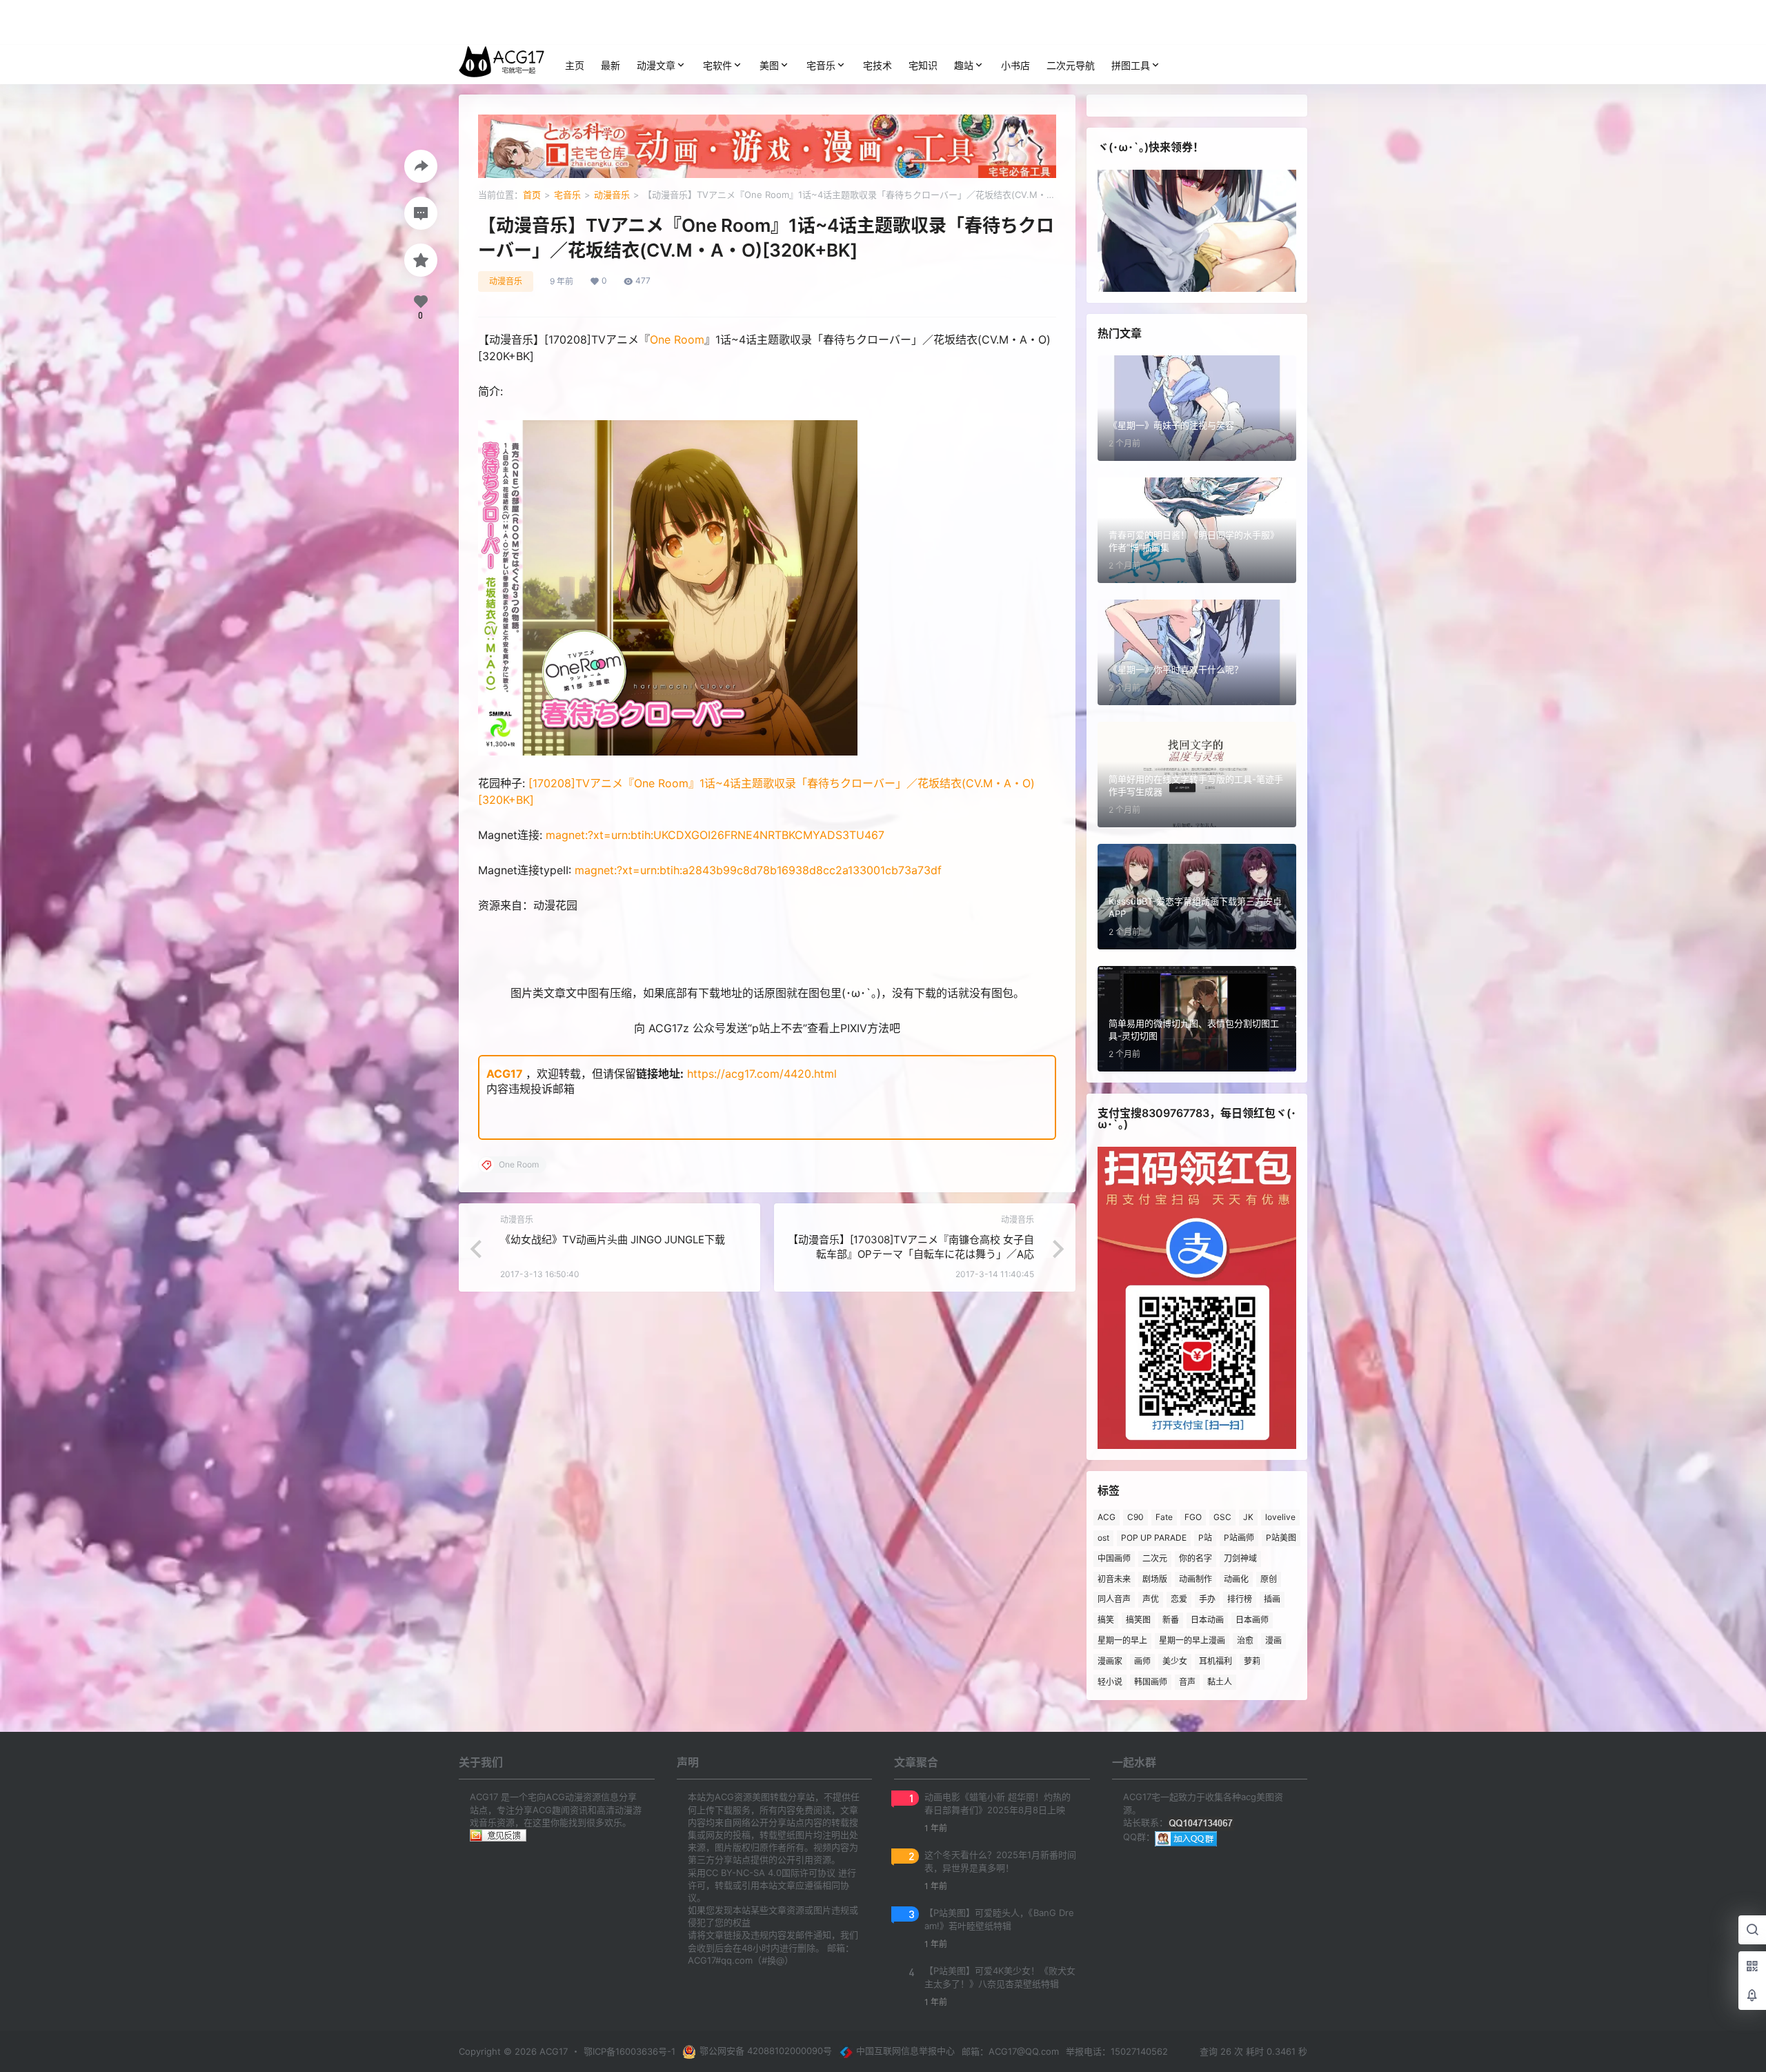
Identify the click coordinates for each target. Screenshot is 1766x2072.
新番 (1171, 1620)
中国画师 (1114, 1558)
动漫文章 (656, 65)
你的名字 (1195, 1558)
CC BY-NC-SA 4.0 (744, 1873)
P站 (1205, 1538)
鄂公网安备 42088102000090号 (766, 2051)
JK (1248, 1517)
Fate (1164, 1517)
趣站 (964, 65)
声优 (1151, 1599)
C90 (1135, 1517)
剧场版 (1155, 1579)
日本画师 (1252, 1620)
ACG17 (505, 1074)
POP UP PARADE (1154, 1538)
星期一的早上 (1122, 1640)
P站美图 (1281, 1538)
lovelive (1280, 1517)
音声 (1187, 1682)
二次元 (1155, 1558)
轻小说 (1110, 1682)
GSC (1222, 1517)
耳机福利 (1216, 1661)
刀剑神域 (1240, 1558)
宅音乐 (821, 65)
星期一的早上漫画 (1192, 1640)
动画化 (1236, 1579)
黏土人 (1220, 1682)
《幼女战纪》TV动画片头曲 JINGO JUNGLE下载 (613, 1240)
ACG (1107, 1517)
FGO (1193, 1517)
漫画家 (1110, 1661)
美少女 (1175, 1661)
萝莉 (1252, 1661)
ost (1103, 1538)
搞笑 (1106, 1620)
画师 (1142, 1661)
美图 (769, 65)
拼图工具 (1131, 65)
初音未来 (1114, 1579)
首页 (532, 195)
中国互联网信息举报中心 (905, 2051)
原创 (1269, 1579)
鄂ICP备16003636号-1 (629, 2051)
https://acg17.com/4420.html (762, 1074)
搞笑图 (1138, 1620)
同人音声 (1114, 1599)
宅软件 (717, 65)
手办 (1207, 1599)
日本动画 (1207, 1620)
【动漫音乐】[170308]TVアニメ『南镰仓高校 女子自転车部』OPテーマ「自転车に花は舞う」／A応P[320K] (911, 1254)
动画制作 (1195, 1579)
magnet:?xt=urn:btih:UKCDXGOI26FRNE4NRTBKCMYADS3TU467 (715, 835)
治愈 (1245, 1640)
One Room (677, 339)
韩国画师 (1151, 1682)
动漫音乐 (612, 195)
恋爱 (1179, 1599)
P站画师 (1239, 1538)
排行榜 (1240, 1599)
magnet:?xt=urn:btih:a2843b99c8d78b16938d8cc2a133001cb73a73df (758, 870)
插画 (1272, 1599)
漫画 (1273, 1640)
